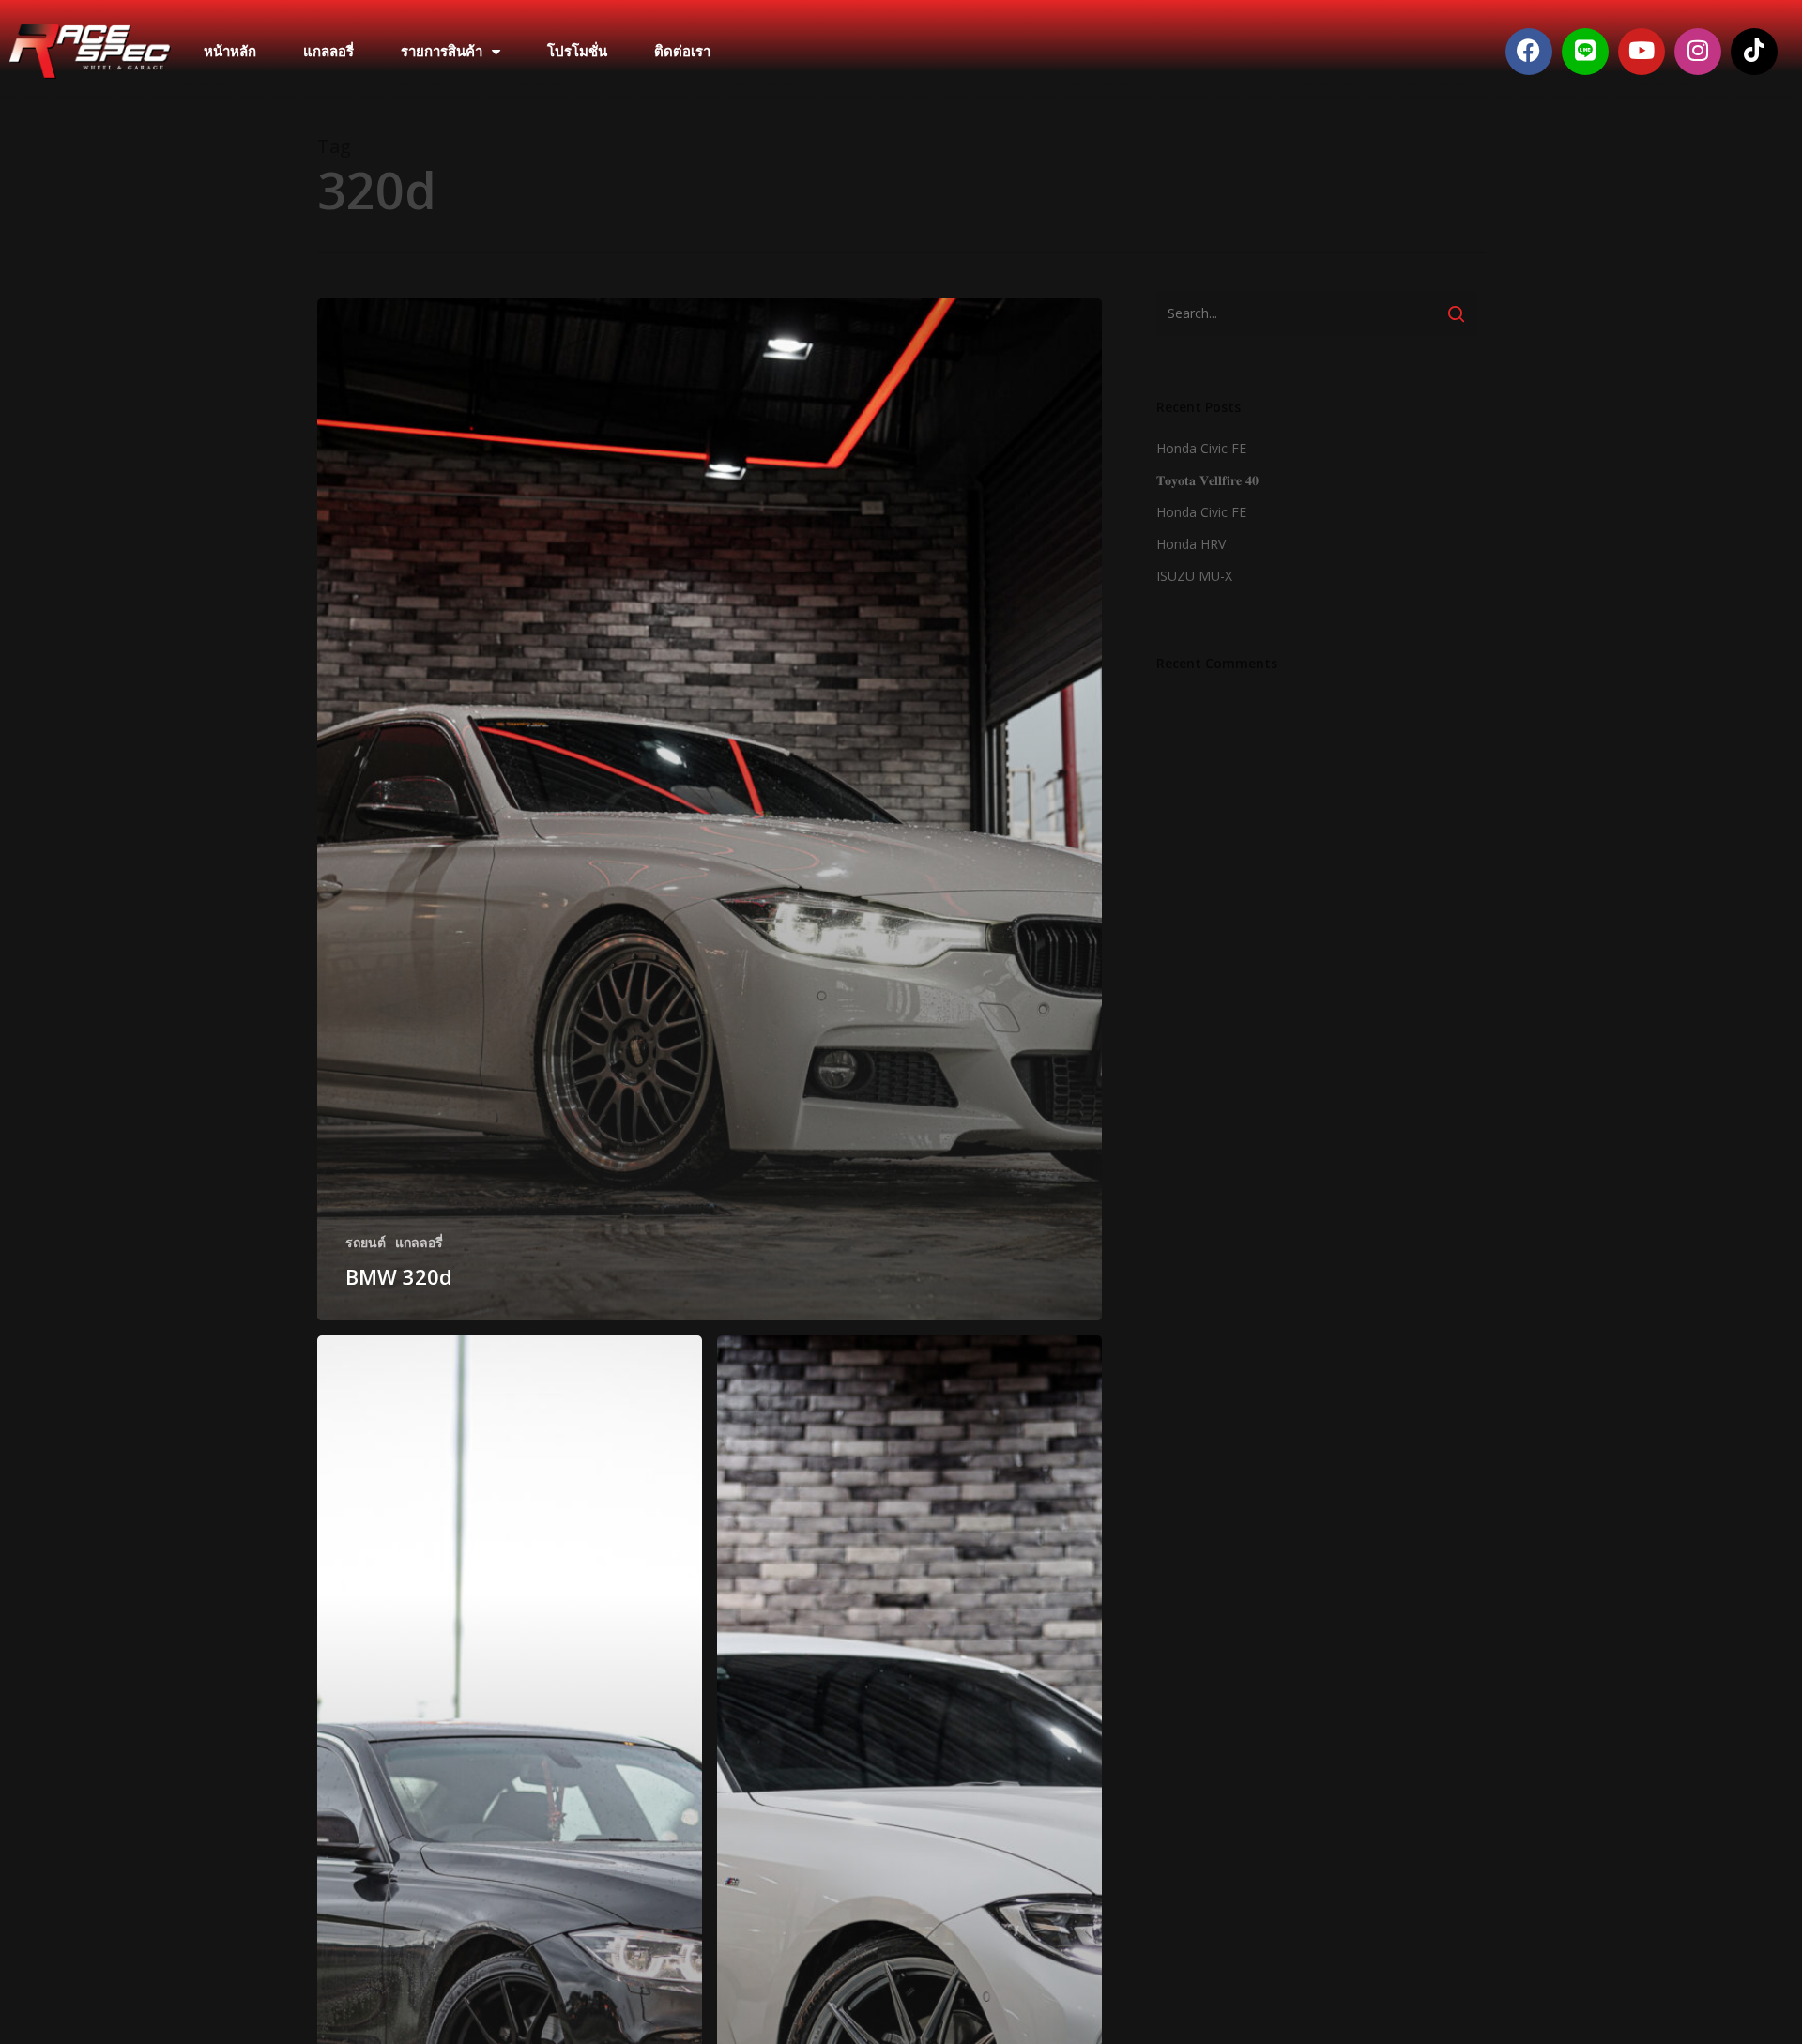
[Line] (1585, 52)
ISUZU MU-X (1194, 576)
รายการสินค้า (442, 52)
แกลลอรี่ (328, 52)
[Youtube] (1642, 52)
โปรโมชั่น (577, 52)
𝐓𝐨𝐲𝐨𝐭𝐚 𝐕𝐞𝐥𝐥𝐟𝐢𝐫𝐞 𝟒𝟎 (1207, 480)
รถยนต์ (366, 1242)
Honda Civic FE (1201, 448)
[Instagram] (1698, 52)
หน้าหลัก (230, 52)
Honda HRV (1191, 544)
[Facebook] (1529, 52)
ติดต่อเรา (682, 52)
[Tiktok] (1754, 52)
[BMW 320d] (710, 809)
